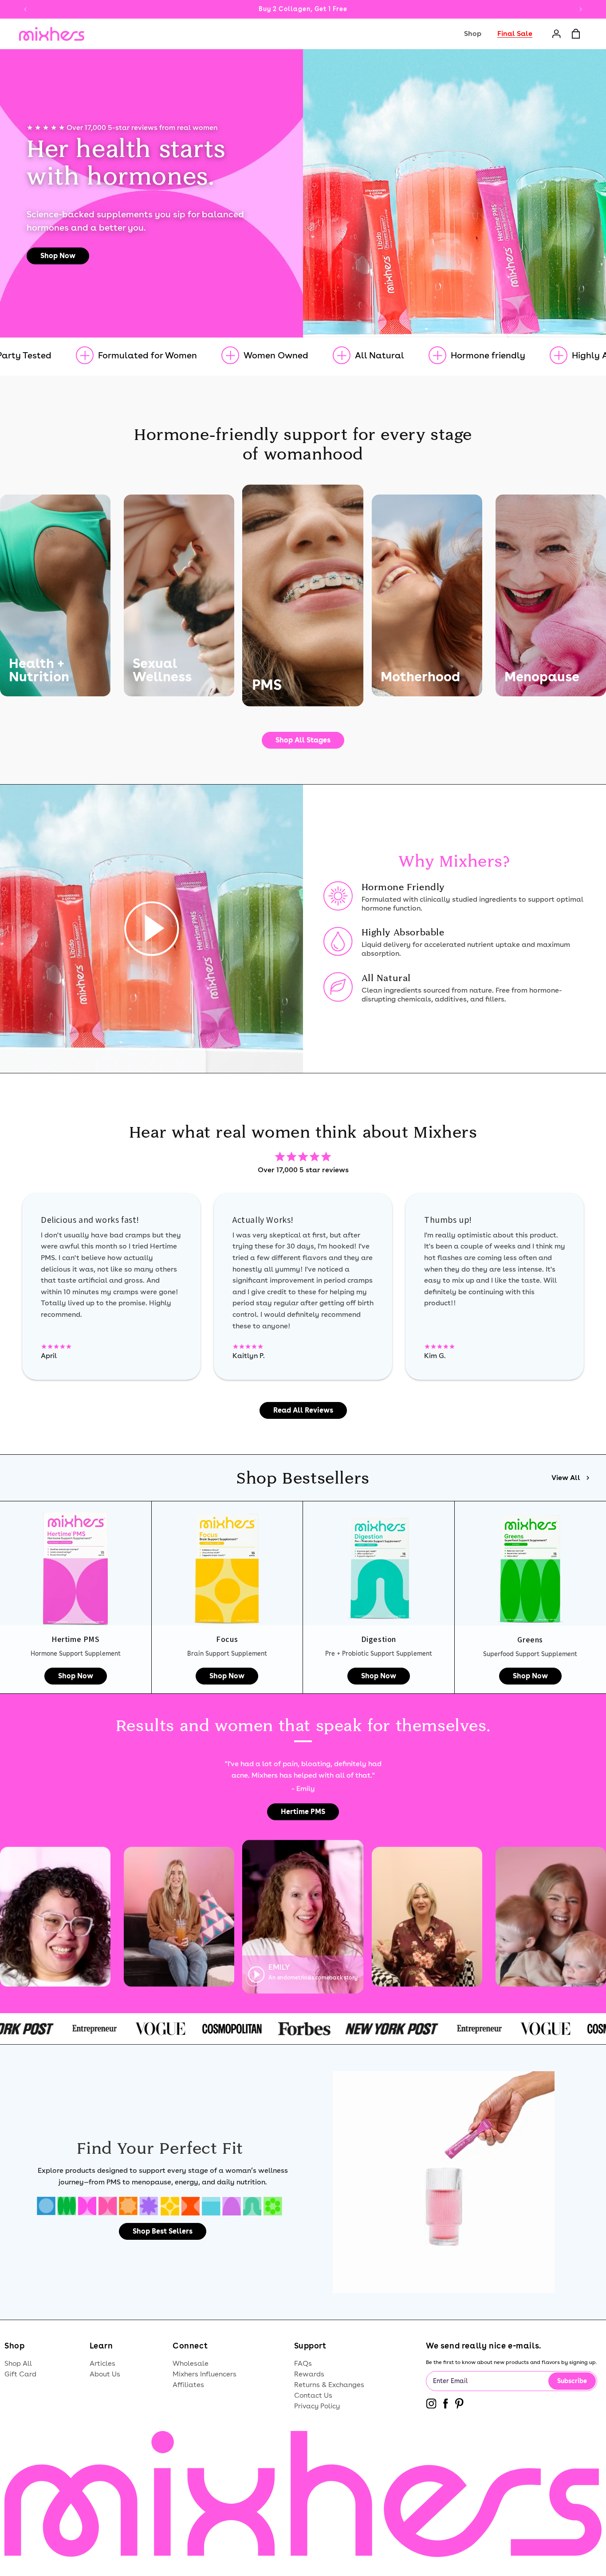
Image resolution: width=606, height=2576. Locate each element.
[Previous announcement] (25, 9)
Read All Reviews (303, 1410)
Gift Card (20, 2374)
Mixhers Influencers (205, 2374)
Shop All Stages (303, 740)
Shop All (18, 2363)
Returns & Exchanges (329, 2385)
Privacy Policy (317, 2406)
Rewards (309, 2374)
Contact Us (313, 2395)
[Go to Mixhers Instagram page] (431, 2405)
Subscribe (572, 2381)
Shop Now (58, 256)
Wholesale (191, 2363)
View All (566, 1478)
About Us (105, 2374)
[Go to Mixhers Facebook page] (446, 2405)
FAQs (303, 2363)
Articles (102, 2363)
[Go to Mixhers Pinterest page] (459, 2405)
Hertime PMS (303, 1812)
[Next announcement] (581, 9)
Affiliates (188, 2385)
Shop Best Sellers (163, 2231)
